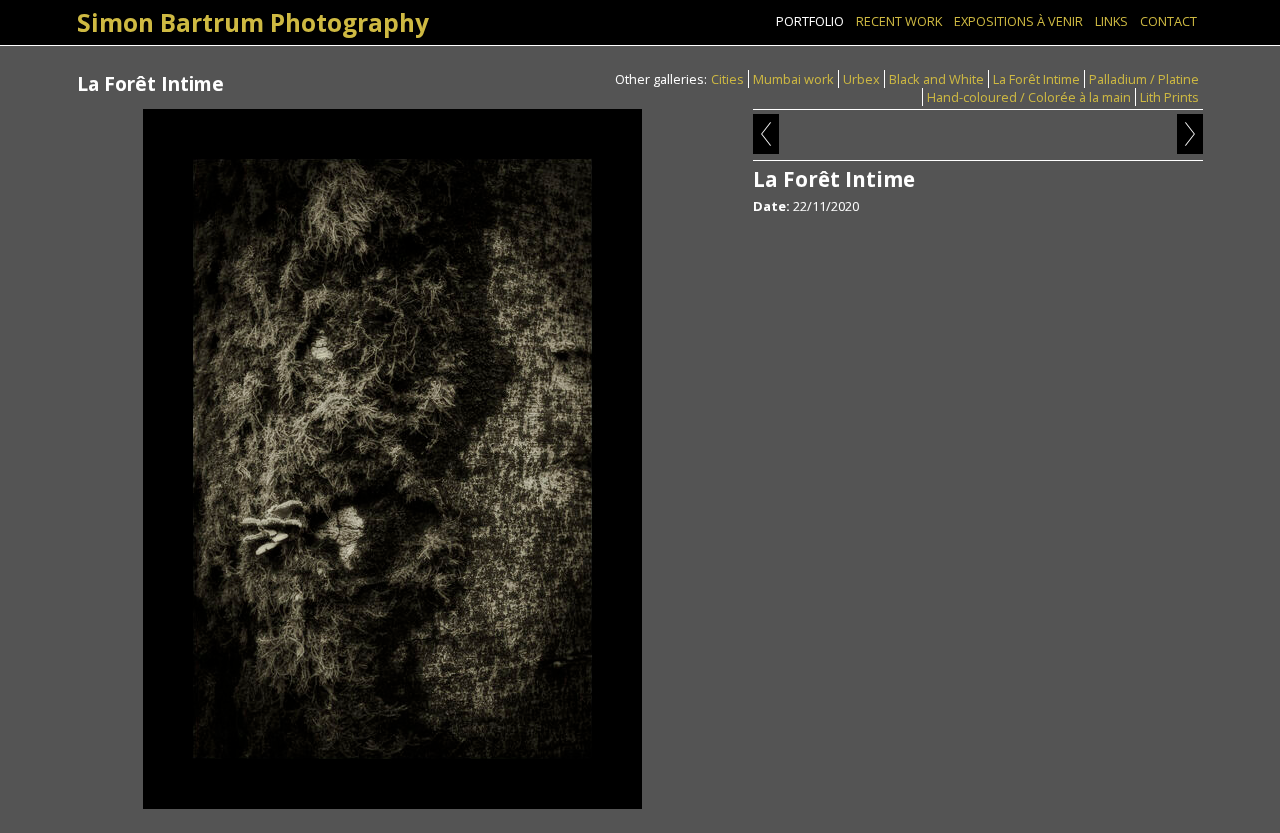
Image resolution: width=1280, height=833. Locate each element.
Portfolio (810, 21)
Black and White (936, 79)
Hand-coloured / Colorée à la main (1029, 97)
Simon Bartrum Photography (253, 22)
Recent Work (899, 21)
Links (1111, 21)
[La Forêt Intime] (392, 459)
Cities (727, 79)
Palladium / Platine (1144, 79)
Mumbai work (793, 79)
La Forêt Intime (1036, 79)
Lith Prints (1169, 97)
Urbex (861, 79)
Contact (1168, 21)
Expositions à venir (1018, 21)
